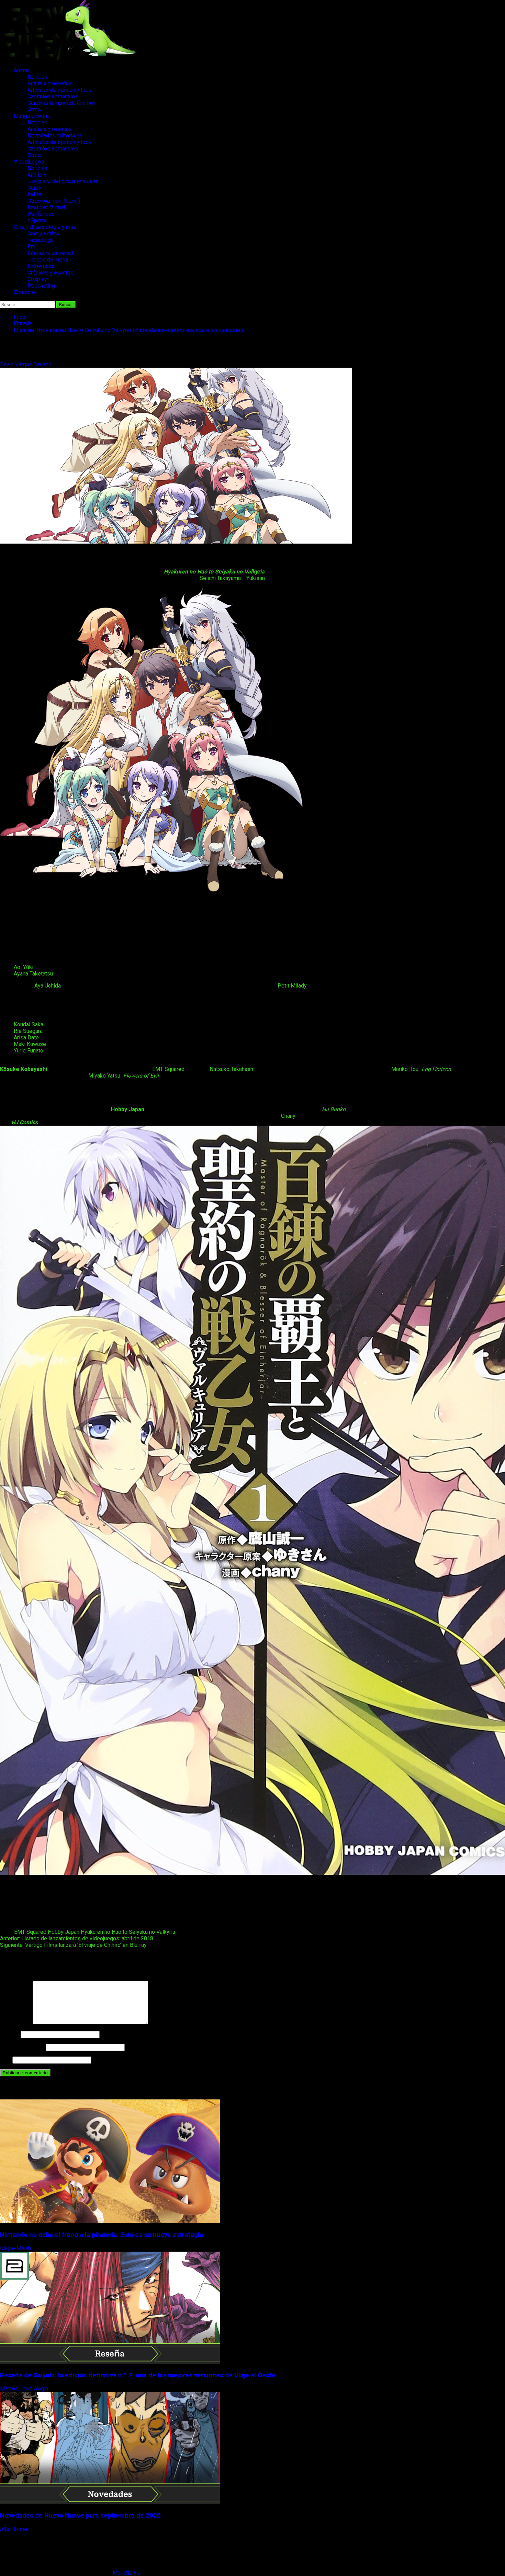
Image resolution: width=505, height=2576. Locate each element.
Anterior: (77, 1938)
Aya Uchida (48, 986)
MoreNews (126, 2573)
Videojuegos (29, 162)
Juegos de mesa (48, 260)
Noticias (37, 77)
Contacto (24, 292)
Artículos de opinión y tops (60, 90)
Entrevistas (41, 266)
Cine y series (43, 233)
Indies (35, 194)
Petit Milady (292, 986)
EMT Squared (168, 1069)
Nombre (10, 2034)
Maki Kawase (30, 1044)
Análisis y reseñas (50, 83)
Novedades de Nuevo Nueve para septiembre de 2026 (80, 2516)
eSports (37, 220)
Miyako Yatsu (104, 1076)
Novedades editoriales (55, 136)
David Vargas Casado (26, 364)
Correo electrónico (22, 2047)
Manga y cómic (32, 116)
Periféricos (41, 214)
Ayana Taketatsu (33, 974)
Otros (34, 109)
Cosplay (37, 279)
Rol (31, 247)
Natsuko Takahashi (232, 1069)
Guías (34, 188)
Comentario (16, 2022)
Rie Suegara (28, 1031)
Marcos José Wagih (25, 2389)
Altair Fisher (15, 2529)
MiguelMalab (16, 2248)
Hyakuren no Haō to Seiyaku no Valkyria (128, 1932)
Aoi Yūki (24, 967)
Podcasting (41, 286)
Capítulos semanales (53, 96)
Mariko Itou (405, 1069)
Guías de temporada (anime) (61, 103)
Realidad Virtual (46, 207)
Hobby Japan (64, 1932)
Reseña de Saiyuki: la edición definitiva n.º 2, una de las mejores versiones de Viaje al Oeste (138, 2375)
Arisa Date (27, 1038)
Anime (21, 70)
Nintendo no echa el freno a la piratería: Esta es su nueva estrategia (102, 2235)
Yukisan (256, 578)
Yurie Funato (29, 1051)
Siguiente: (73, 1945)
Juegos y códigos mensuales (63, 181)
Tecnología (41, 240)
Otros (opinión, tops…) (54, 201)
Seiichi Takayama (220, 578)
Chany (288, 1116)
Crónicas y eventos (50, 273)
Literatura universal (50, 253)
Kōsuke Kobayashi (24, 1069)
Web (5, 2060)
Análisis (37, 175)
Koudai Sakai (29, 1024)
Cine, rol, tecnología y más (45, 227)
